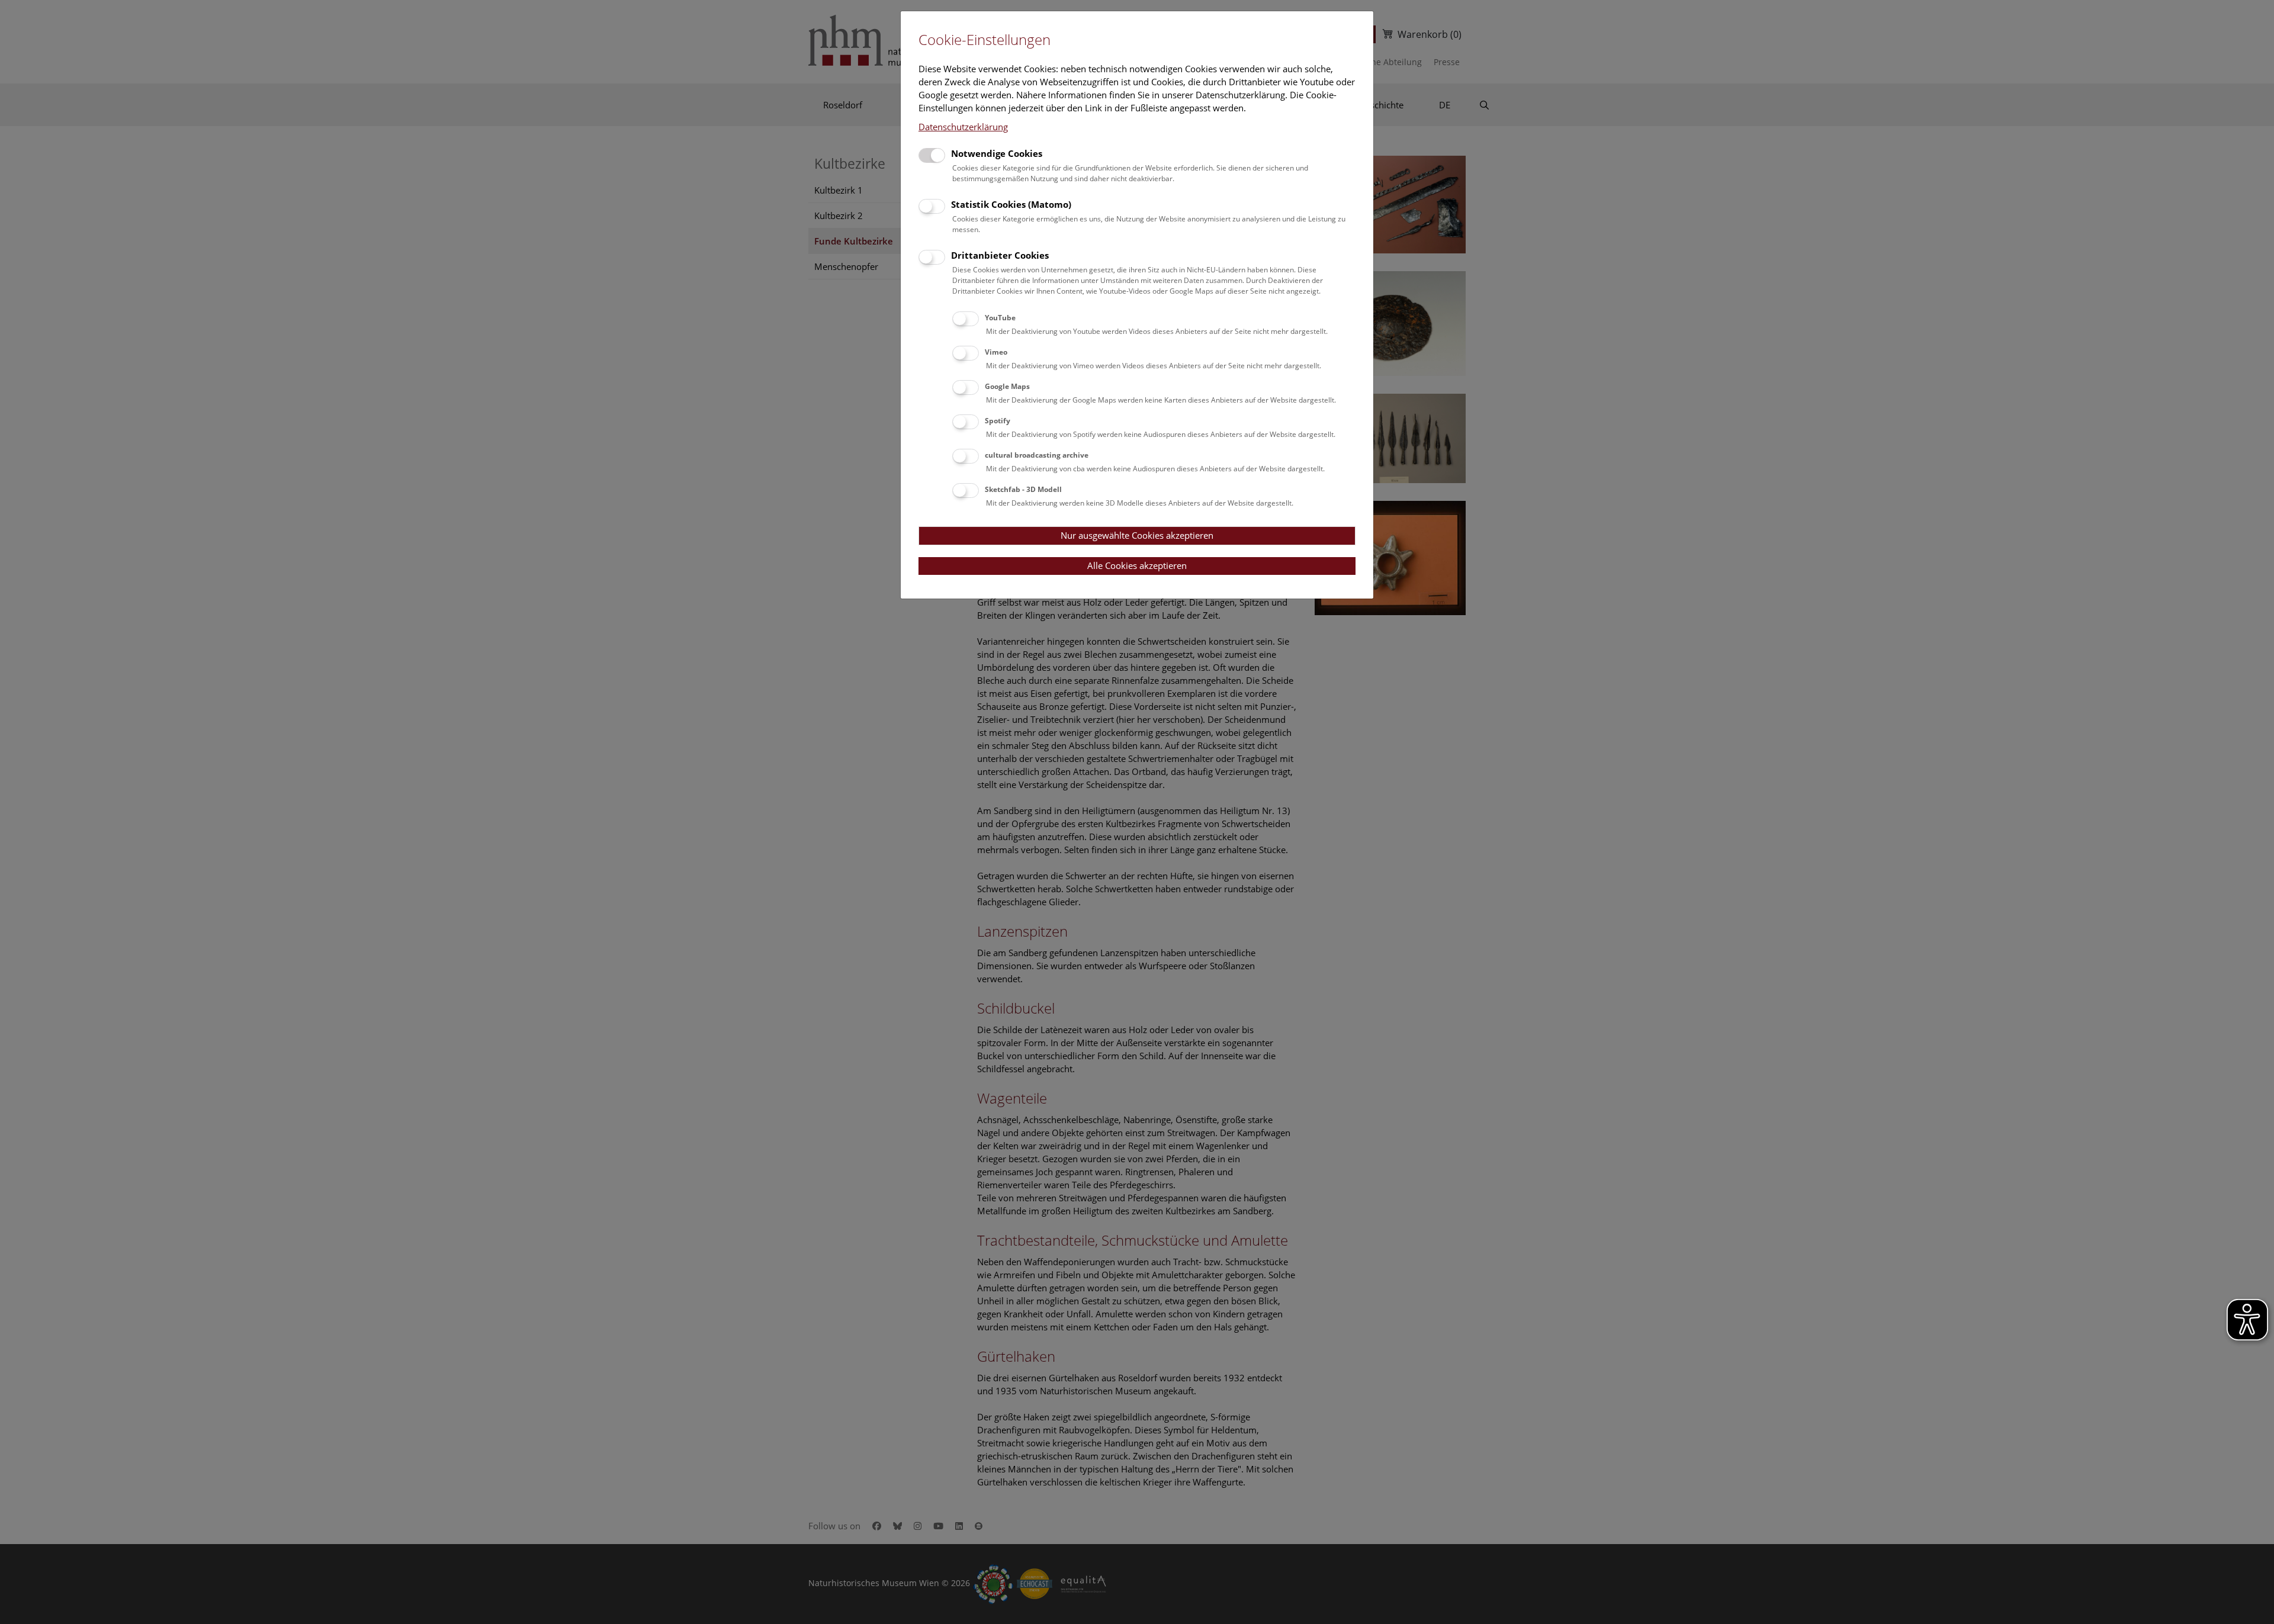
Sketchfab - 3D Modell (1023, 489)
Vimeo (996, 352)
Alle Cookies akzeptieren (1137, 565)
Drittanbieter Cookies (1000, 255)
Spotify (998, 421)
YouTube (1000, 318)
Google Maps (1007, 386)
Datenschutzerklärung (963, 127)
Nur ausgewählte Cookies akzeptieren (1137, 535)
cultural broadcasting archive (1037, 455)
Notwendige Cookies (997, 153)
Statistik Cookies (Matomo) (1011, 204)
